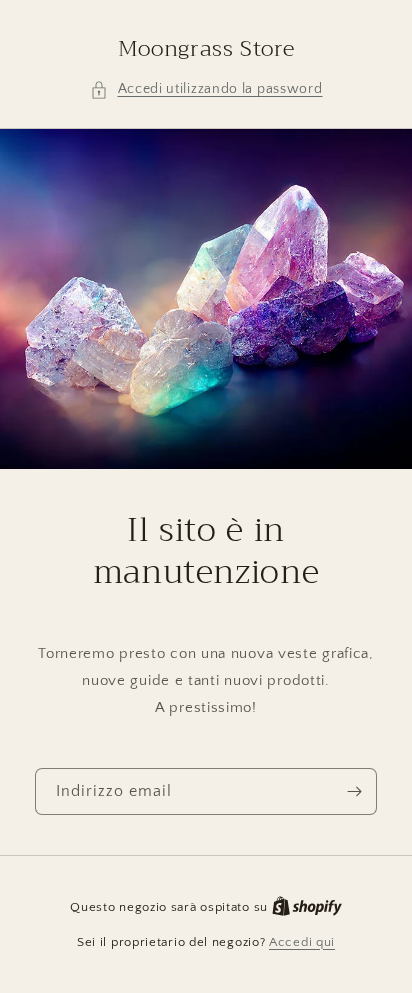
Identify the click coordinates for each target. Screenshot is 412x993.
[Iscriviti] (354, 791)
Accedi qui (302, 942)
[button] (206, 89)
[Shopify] (307, 907)
